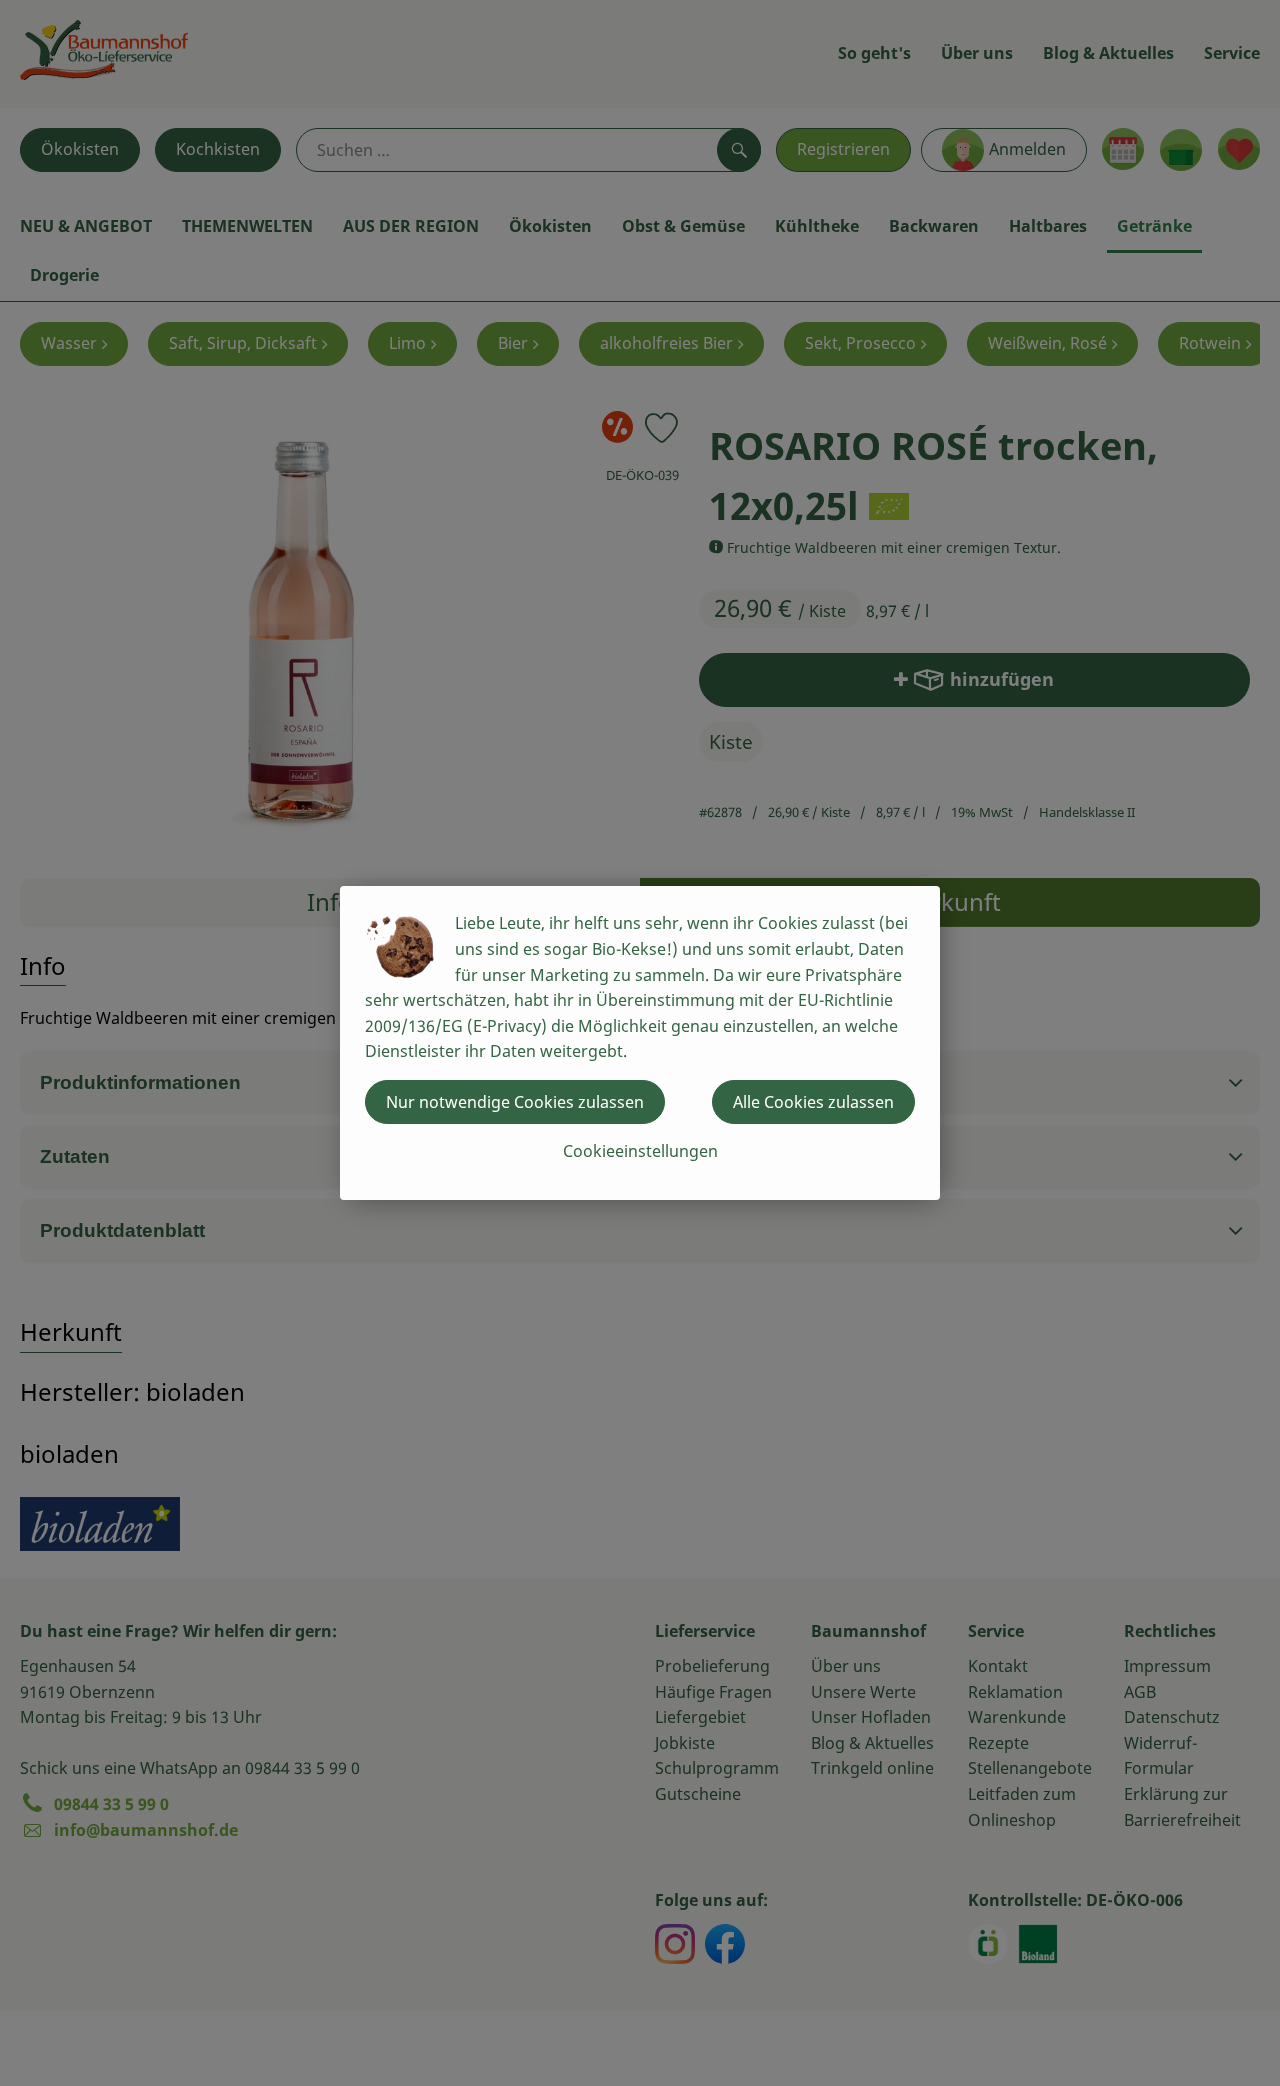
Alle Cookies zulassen (813, 1102)
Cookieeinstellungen (640, 1151)
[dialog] (640, 1043)
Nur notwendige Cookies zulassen (515, 1102)
